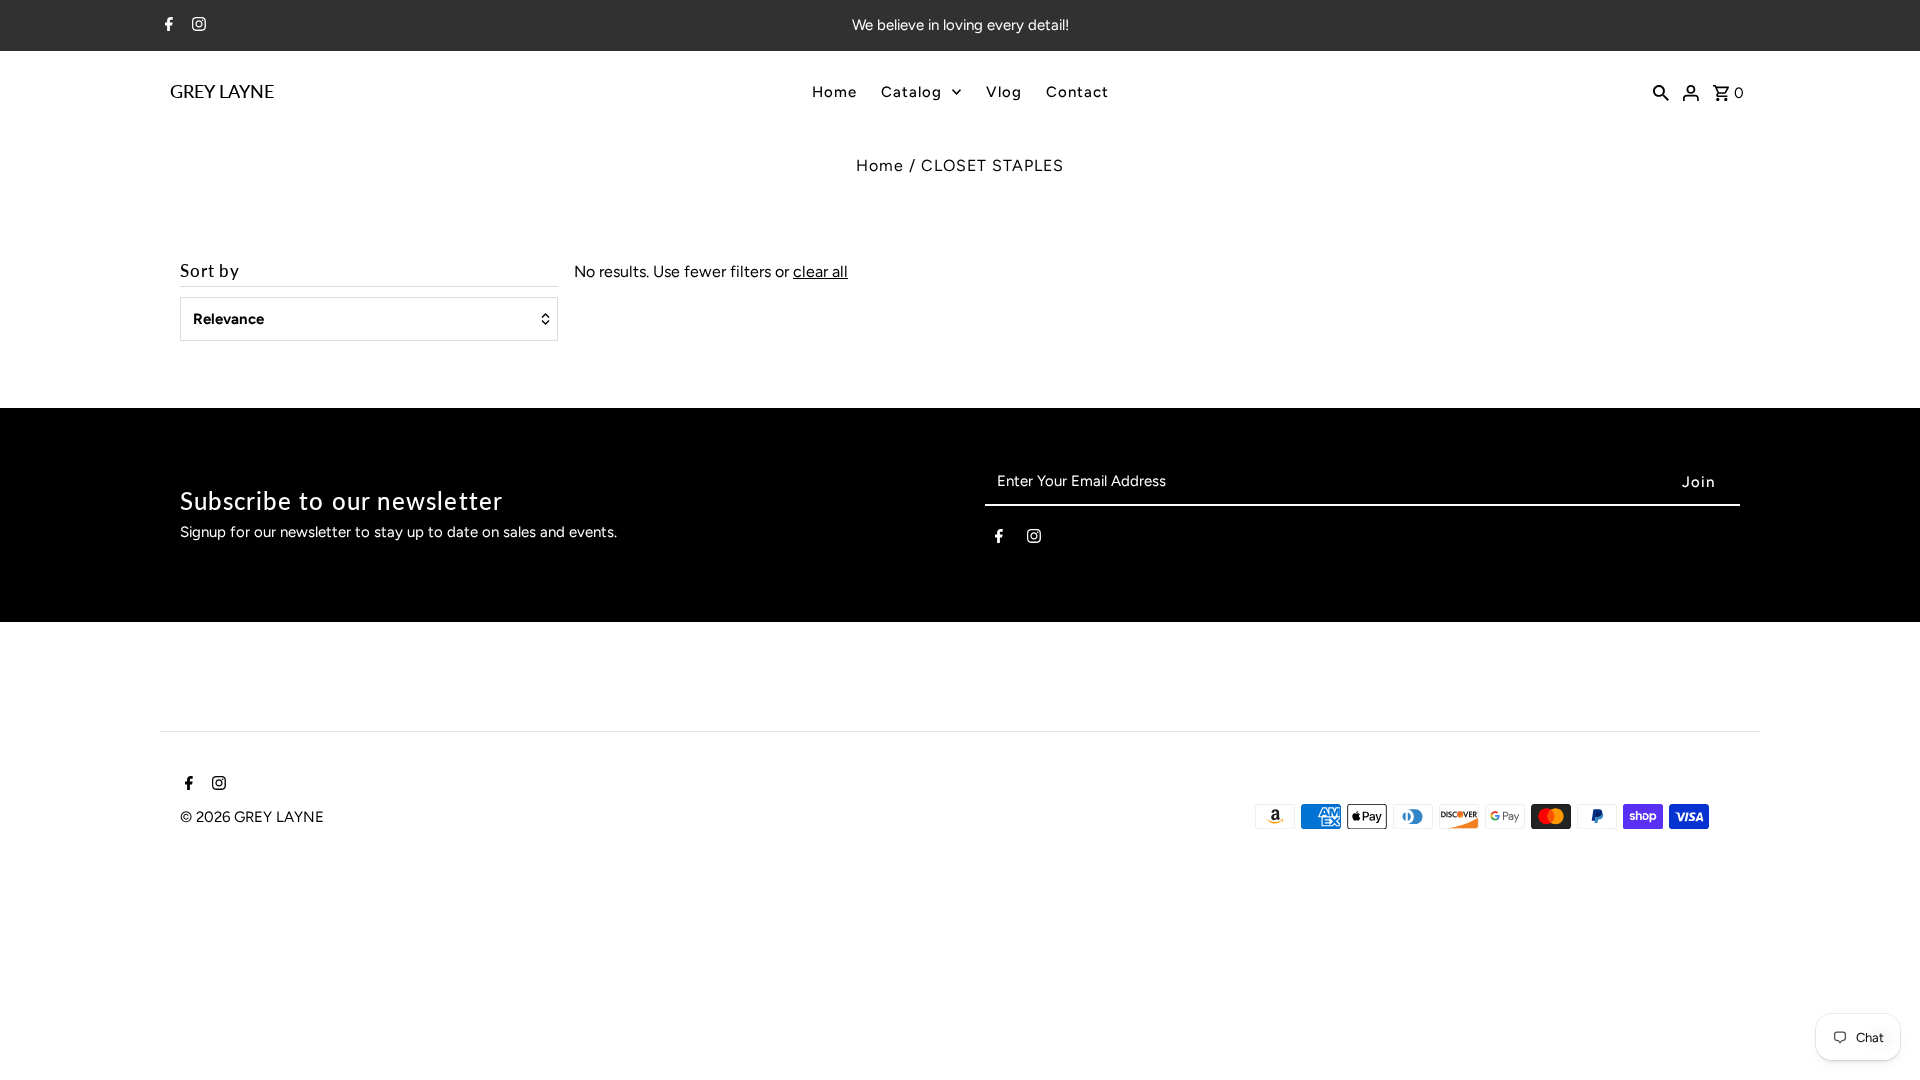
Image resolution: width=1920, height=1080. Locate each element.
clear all (820, 271)
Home (834, 92)
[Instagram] (196, 26)
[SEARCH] (1661, 91)
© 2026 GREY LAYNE (252, 817)
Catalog (911, 92)
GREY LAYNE (222, 91)
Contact (1077, 92)
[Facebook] (166, 26)
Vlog (1004, 92)
